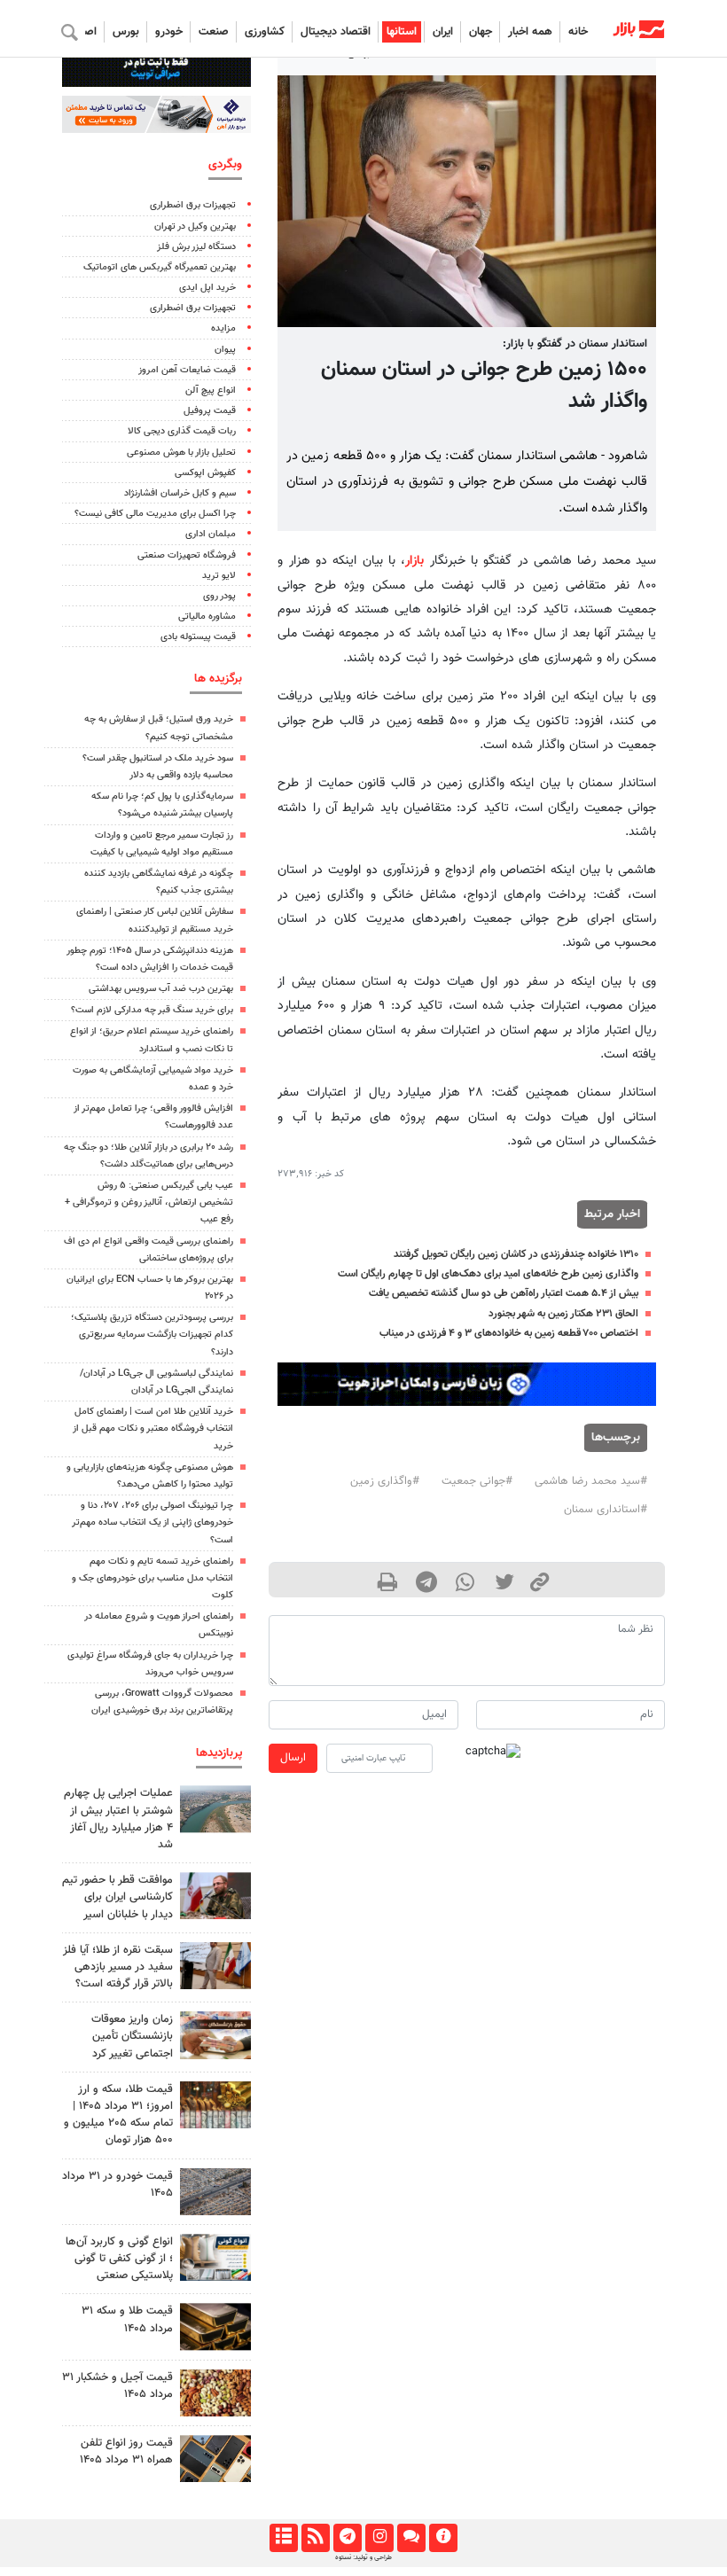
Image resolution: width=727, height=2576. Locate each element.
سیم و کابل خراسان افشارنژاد (180, 493)
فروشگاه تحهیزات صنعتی (187, 555)
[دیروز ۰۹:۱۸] (215, 2035)
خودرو (169, 32)
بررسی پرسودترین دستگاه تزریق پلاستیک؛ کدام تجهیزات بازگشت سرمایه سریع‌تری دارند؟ (152, 1335)
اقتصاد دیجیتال (336, 32)
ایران (443, 32)
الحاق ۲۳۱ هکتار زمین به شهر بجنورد (563, 1314)
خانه (578, 32)
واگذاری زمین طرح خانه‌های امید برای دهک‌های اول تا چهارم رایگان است (488, 1274)
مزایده (223, 328)
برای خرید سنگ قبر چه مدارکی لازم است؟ (152, 1010)
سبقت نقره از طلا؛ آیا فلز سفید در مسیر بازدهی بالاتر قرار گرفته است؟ (118, 1967)
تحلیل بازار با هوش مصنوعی (181, 453)
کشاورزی (265, 32)
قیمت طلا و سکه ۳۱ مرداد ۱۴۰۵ (127, 2319)
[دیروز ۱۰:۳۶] (215, 2393)
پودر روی (219, 596)
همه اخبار (530, 32)
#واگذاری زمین (385, 1481)
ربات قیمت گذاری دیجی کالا (182, 431)
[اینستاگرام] (379, 2538)
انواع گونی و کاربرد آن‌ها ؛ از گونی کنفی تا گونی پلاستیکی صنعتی (119, 2259)
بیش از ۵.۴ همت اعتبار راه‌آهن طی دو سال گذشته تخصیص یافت (504, 1293)
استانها (402, 32)
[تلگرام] (347, 2538)
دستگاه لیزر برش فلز (196, 247)
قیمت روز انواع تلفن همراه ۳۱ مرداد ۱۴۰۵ (126, 2451)
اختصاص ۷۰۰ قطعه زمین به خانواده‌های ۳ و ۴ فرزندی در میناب (509, 1333)
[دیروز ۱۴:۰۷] (215, 2105)
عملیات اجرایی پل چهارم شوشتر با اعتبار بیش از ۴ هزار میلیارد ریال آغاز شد (118, 1819)
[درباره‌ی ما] (443, 2538)
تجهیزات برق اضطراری (193, 205)
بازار (414, 561)
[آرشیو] (283, 2538)
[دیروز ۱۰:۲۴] (215, 2257)
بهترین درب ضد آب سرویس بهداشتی (161, 989)
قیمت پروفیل (210, 411)
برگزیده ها (218, 679)
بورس (126, 32)
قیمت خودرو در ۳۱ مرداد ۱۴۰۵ (117, 2185)
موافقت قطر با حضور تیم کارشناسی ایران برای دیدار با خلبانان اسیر (117, 1897)
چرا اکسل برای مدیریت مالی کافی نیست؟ (155, 514)
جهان (481, 32)
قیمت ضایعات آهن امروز (187, 370)
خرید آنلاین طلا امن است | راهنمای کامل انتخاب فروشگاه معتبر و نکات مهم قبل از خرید (153, 1429)
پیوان (225, 350)
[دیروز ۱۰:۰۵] (215, 2192)
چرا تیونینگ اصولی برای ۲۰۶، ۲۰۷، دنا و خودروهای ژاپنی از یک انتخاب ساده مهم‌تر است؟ (152, 1522)
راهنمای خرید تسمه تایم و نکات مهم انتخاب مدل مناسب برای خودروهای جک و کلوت (152, 1578)
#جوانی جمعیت (477, 1481)
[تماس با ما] (411, 2538)
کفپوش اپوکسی (205, 473)
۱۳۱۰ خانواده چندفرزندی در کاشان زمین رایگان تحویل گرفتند (516, 1254)
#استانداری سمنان (606, 1510)
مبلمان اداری (211, 534)
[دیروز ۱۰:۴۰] (215, 1809)
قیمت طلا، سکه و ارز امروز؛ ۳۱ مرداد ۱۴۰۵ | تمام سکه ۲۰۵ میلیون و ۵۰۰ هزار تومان (118, 2115)
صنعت (214, 32)
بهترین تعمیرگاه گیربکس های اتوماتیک (160, 267)
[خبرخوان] (315, 2538)
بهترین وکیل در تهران (195, 226)
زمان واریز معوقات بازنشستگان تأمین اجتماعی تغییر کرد (132, 2036)
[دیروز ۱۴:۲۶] (215, 1896)
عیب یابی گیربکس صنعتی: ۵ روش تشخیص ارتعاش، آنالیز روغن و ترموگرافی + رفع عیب (149, 1202)
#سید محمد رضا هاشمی (591, 1481)
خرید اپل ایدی (207, 288)
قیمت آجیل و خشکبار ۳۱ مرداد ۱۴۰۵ (117, 2386)
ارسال (293, 1758)
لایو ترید (219, 576)
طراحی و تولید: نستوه (363, 2557)
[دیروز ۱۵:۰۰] (215, 1966)
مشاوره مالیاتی (207, 617)
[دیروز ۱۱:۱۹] (215, 2326)
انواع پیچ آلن (211, 390)
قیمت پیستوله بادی (198, 637)
